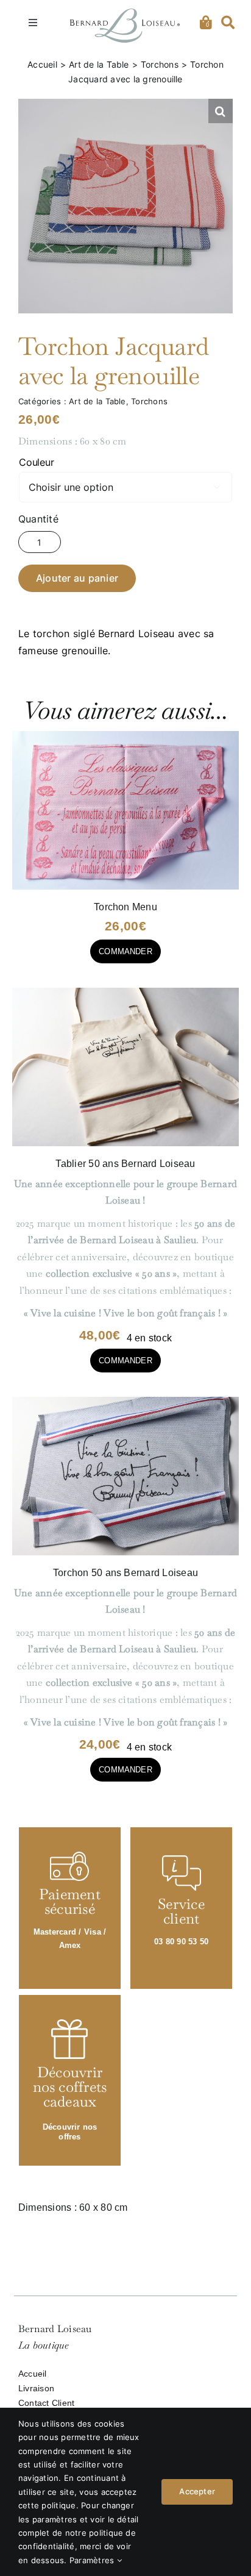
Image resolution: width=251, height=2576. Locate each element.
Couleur (36, 462)
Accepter (197, 2492)
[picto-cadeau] (69, 2024)
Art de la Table (97, 401)
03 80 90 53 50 (181, 1942)
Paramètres (93, 2560)
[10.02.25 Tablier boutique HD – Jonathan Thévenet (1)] (125, 992)
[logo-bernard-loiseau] (125, 13)
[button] (221, 111)
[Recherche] (228, 23)
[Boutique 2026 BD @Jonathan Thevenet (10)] (125, 736)
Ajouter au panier (77, 578)
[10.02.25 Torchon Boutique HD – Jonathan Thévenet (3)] (125, 1401)
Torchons (149, 401)
